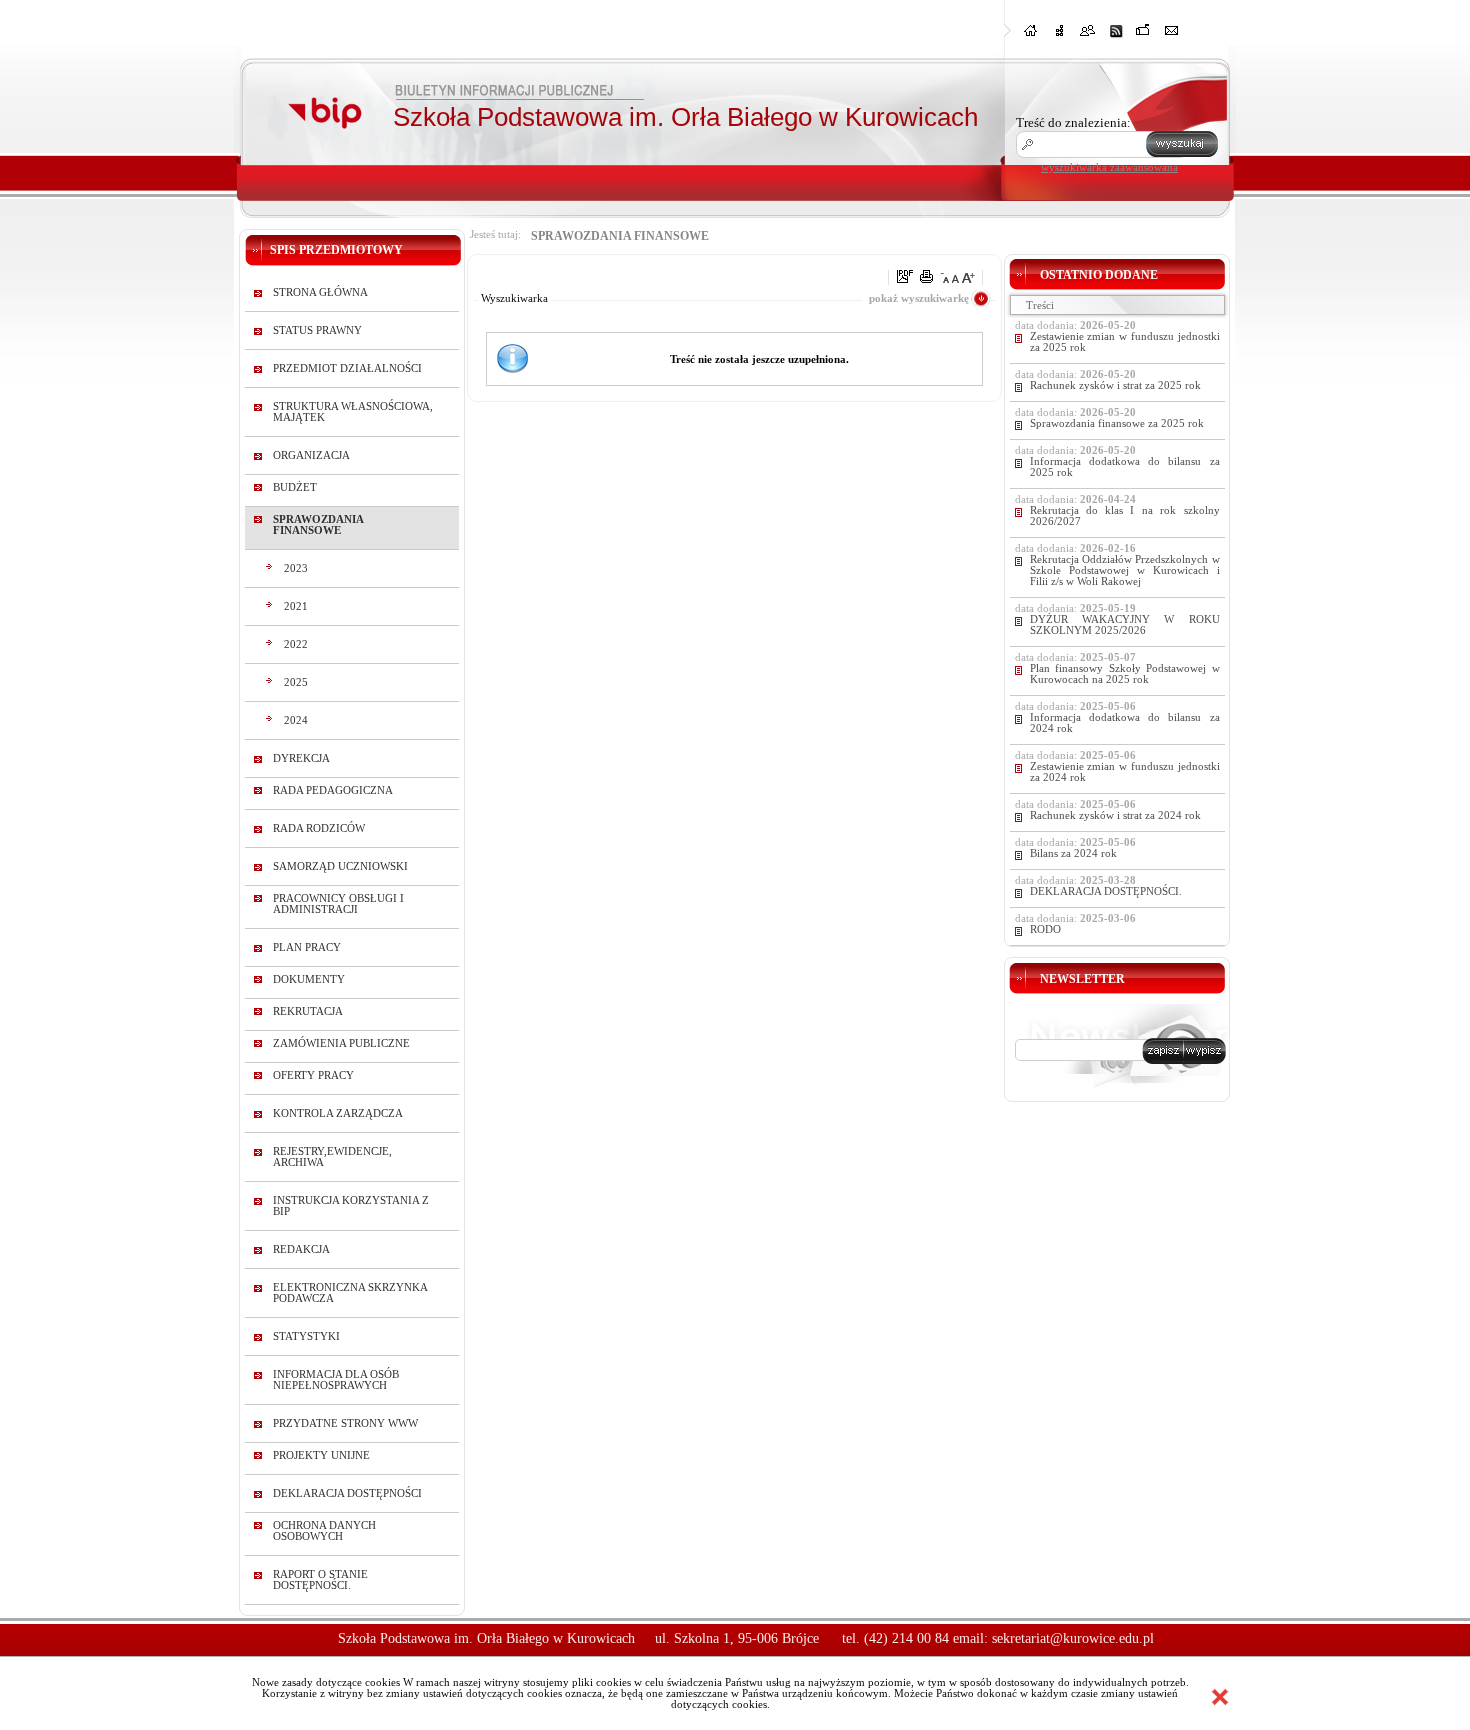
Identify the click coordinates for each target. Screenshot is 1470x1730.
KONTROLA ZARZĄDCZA (338, 1113)
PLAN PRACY (307, 947)
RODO (1045, 929)
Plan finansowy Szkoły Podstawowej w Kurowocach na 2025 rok (1125, 674)
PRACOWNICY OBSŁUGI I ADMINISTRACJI (338, 904)
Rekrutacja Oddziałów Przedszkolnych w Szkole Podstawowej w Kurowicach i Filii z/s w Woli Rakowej (1125, 570)
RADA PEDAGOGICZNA (333, 790)
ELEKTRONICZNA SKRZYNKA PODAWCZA (350, 1293)
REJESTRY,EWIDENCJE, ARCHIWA (332, 1157)
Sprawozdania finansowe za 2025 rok (1117, 423)
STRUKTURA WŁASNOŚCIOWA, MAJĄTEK (353, 412)
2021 (296, 606)
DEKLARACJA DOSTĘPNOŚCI (347, 1493)
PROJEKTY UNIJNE (321, 1455)
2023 (296, 568)
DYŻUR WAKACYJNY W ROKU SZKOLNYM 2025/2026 (1125, 625)
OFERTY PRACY (313, 1075)
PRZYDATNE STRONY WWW (345, 1423)
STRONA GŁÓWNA (320, 292)
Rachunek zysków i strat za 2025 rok (1115, 385)
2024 (296, 720)
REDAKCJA (301, 1249)
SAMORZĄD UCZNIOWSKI (340, 866)
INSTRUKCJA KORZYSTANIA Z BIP (351, 1206)
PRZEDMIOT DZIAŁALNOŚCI (347, 368)
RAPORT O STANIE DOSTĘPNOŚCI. (320, 1580)
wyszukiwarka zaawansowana (1109, 167)
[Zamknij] (1220, 1697)
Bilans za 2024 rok (1073, 853)
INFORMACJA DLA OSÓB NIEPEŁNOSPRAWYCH (336, 1380)
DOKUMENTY (309, 979)
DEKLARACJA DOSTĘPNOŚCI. (1106, 891)
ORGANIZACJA (311, 455)
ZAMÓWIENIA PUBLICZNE (341, 1043)
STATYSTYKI (306, 1336)
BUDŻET (295, 487)
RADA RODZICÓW (319, 828)
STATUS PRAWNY (317, 330)
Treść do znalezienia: (1073, 122)
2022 (296, 644)
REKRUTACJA (308, 1011)
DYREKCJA (301, 758)
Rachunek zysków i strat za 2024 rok (1115, 815)
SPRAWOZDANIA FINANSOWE (318, 525)
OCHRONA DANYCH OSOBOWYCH (324, 1531)
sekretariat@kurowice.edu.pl (1073, 1638)
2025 (296, 682)
